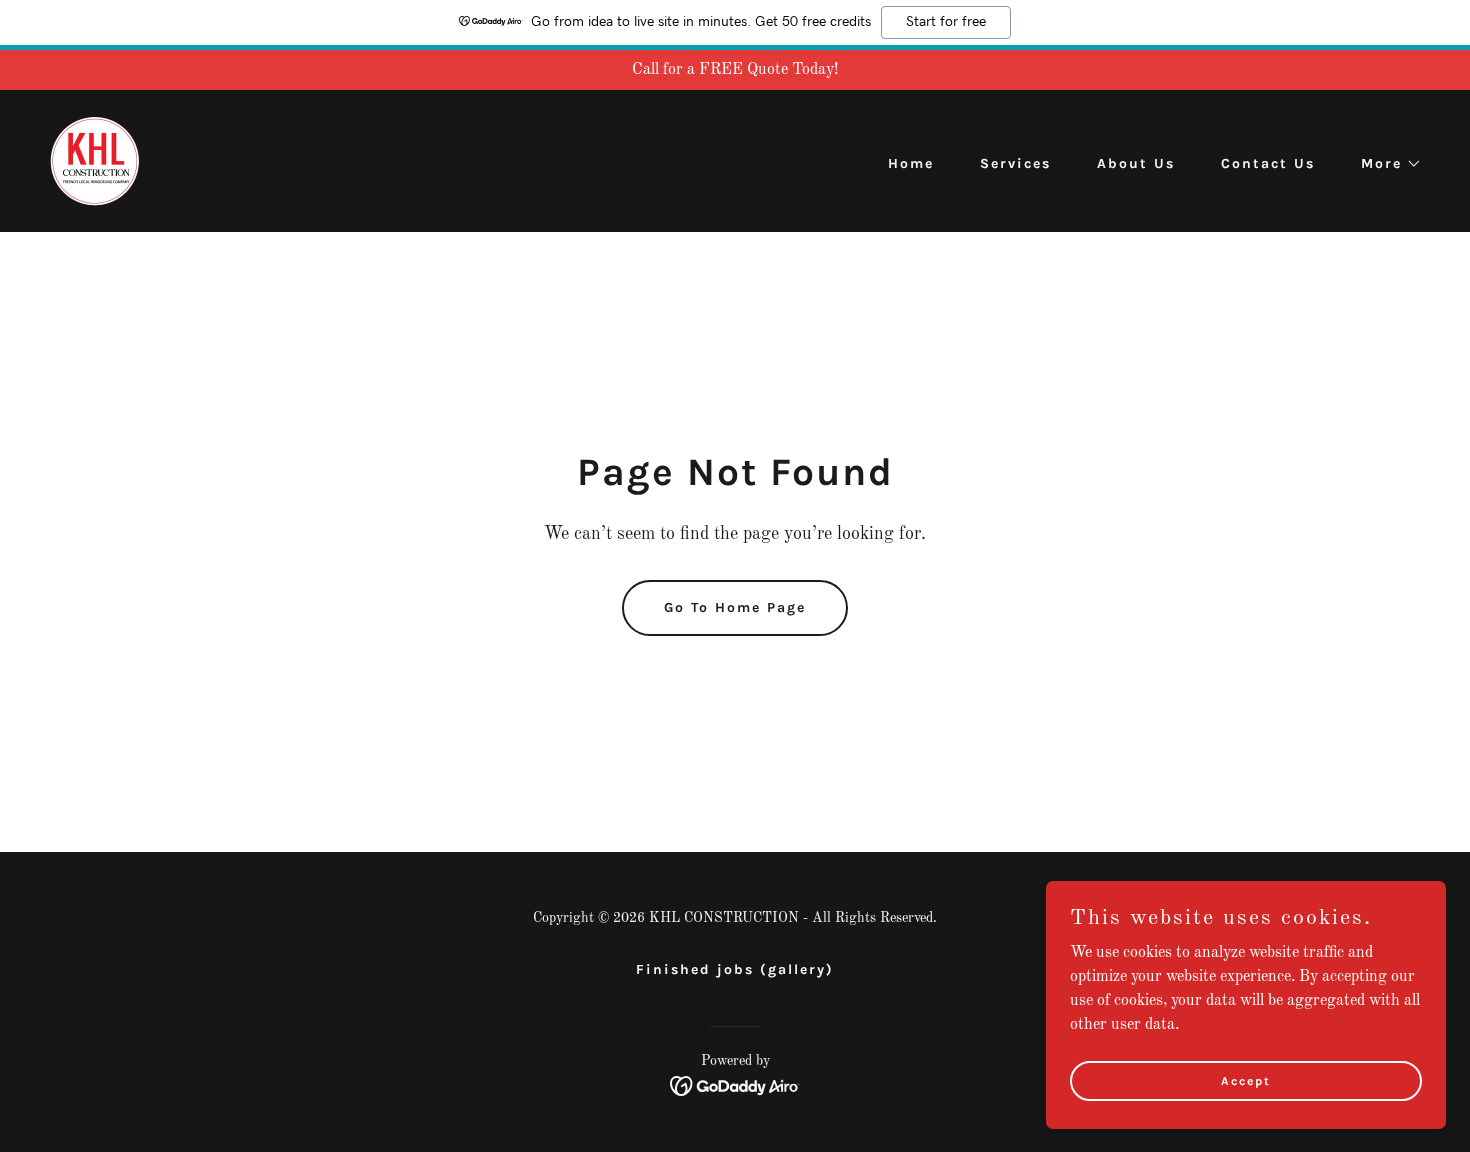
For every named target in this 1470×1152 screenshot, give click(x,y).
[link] (95, 161)
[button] (1384, 164)
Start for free (946, 22)
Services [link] (1015, 163)
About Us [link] (1136, 163)
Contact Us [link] (1268, 163)
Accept (1246, 1080)
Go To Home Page (735, 607)
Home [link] (911, 163)
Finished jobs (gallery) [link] (735, 969)
